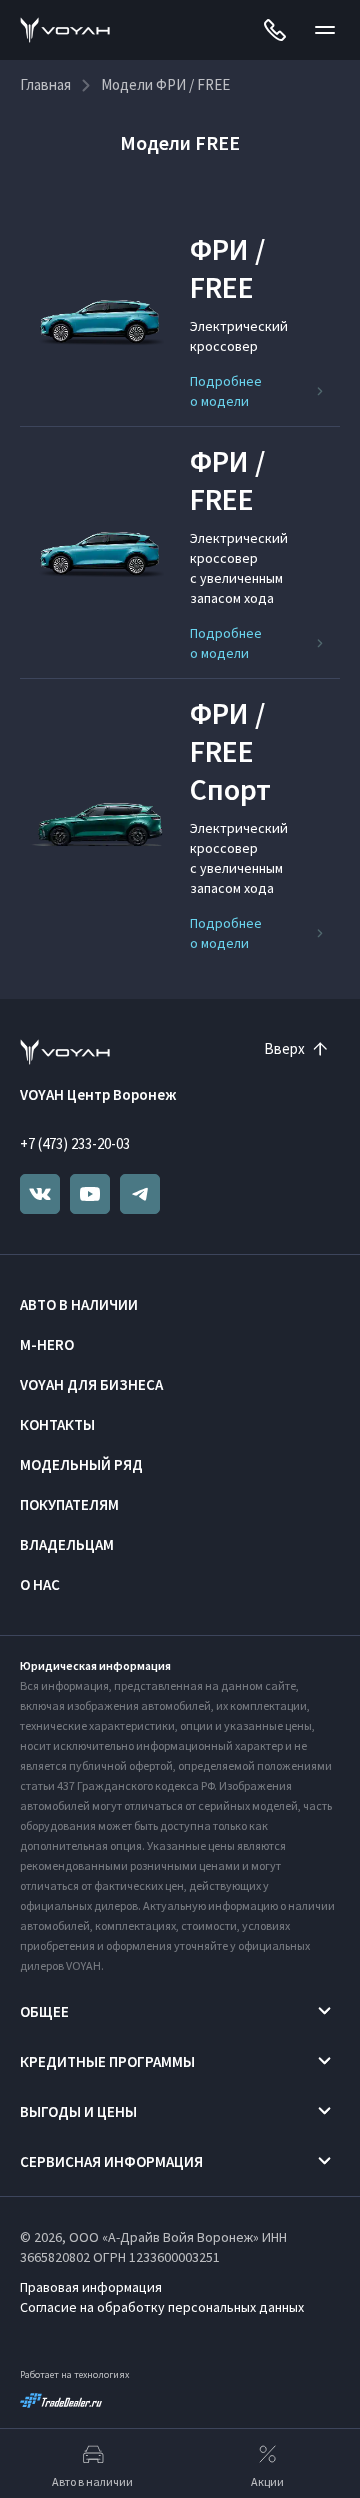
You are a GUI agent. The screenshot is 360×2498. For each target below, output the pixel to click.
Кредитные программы (107, 2061)
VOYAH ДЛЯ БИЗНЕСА (91, 1384)
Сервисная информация (111, 2161)
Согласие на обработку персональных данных (162, 2307)
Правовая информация (91, 2287)
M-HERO (47, 1344)
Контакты (57, 1424)
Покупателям (69, 1504)
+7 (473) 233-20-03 (75, 1143)
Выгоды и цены (78, 2111)
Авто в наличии (79, 1304)
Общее (44, 2011)
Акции (267, 2481)
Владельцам (67, 1544)
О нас (40, 1584)
